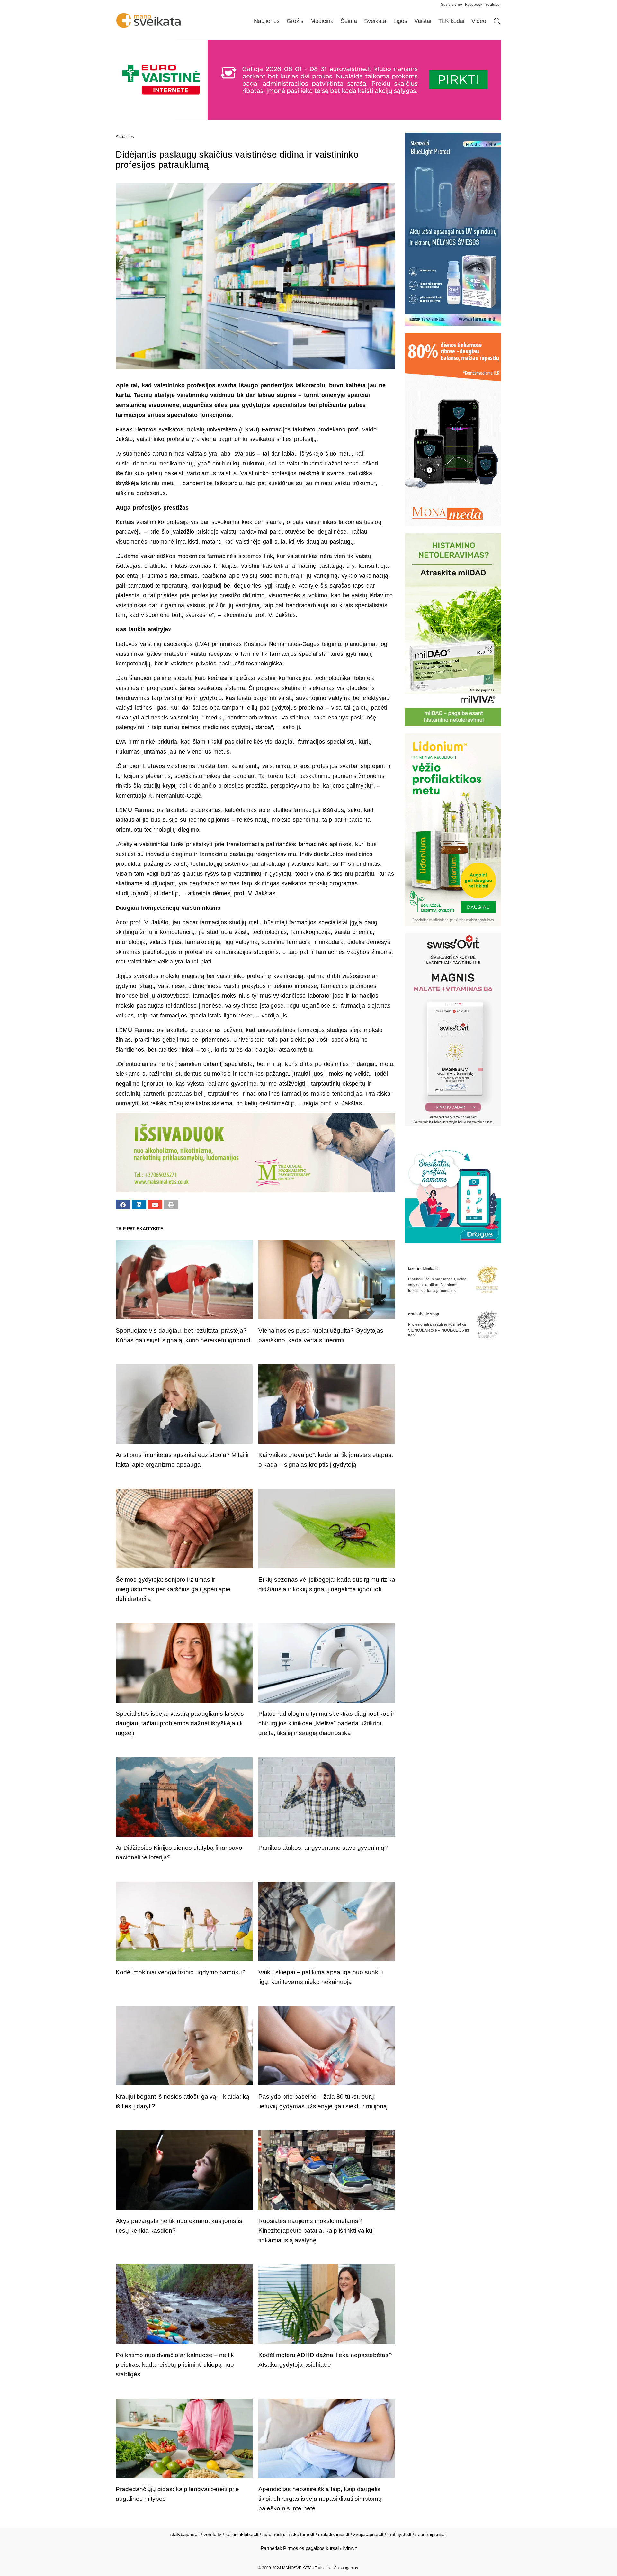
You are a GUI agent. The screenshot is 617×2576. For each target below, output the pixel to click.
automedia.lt (275, 2534)
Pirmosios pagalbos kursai (311, 2548)
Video (479, 21)
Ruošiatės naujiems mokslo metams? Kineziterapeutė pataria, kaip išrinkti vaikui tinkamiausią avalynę (316, 2231)
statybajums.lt (185, 2534)
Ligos (400, 21)
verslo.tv (212, 2534)
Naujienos (267, 21)
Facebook (474, 5)
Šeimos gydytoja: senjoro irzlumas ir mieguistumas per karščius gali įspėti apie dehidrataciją (173, 1589)
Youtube (492, 5)
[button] (123, 1205)
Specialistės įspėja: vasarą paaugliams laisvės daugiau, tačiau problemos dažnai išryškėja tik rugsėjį (180, 1723)
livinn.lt (350, 2548)
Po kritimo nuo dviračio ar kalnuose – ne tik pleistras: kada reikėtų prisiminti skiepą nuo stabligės (175, 2365)
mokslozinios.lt (334, 2534)
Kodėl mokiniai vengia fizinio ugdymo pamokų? (181, 1972)
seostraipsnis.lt (431, 2534)
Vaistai (423, 21)
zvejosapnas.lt (368, 2534)
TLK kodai (451, 21)
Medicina (322, 21)
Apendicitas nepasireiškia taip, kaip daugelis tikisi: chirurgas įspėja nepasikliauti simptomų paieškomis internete (320, 2499)
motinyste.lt (399, 2534)
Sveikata (375, 21)
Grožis (295, 21)
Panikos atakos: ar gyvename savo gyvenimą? (323, 1848)
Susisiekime (453, 5)
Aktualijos (125, 136)
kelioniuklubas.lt (242, 2534)
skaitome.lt (303, 2534)
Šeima (349, 21)
